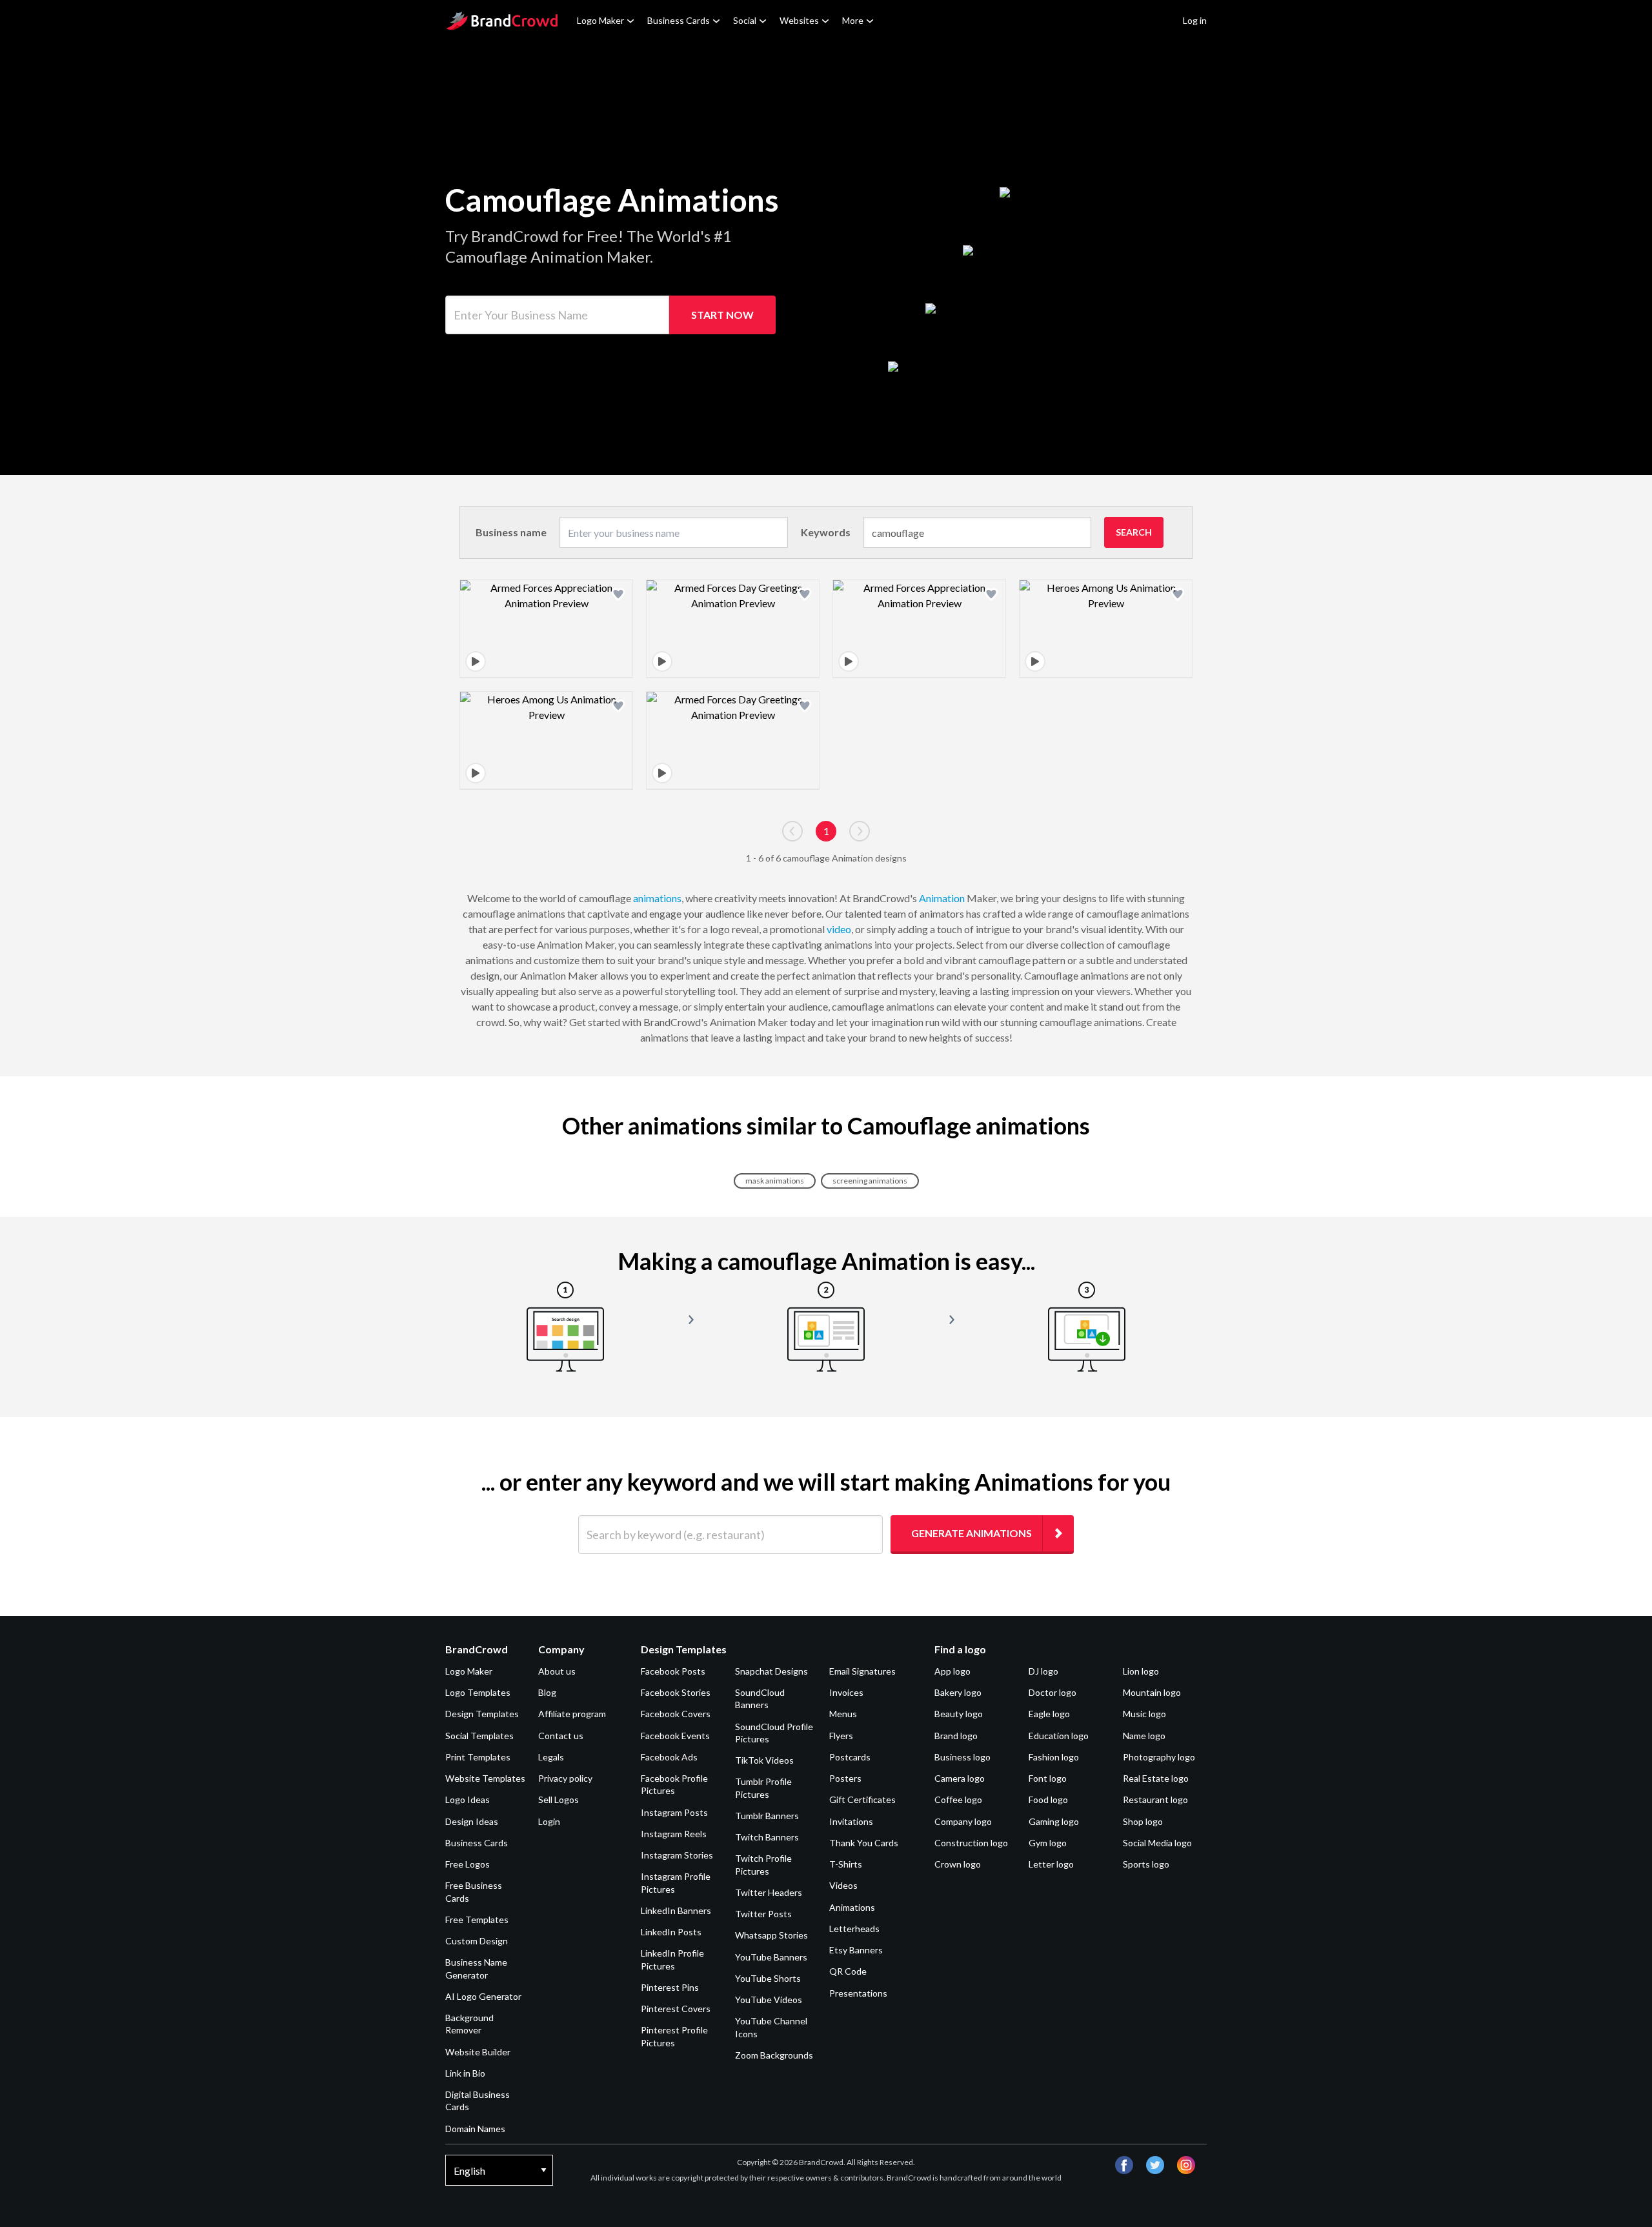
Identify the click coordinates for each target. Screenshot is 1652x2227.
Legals (551, 1757)
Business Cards (679, 20)
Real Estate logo (1156, 1778)
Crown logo (958, 1864)
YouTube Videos (769, 2000)
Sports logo (1146, 1864)
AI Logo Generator (483, 1996)
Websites (799, 20)
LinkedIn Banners (676, 1910)
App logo (952, 1671)
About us (557, 1671)
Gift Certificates (862, 1799)
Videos (843, 1885)
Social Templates (479, 1736)
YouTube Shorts (768, 1978)
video (839, 929)
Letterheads (854, 1929)
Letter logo (1051, 1864)
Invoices (846, 1692)
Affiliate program (572, 1714)
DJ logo (1043, 1671)
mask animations (775, 1181)
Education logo (1059, 1736)
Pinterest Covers (676, 2009)
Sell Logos (559, 1799)
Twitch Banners (767, 1837)
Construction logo (971, 1843)
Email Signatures (862, 1671)
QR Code (848, 1971)
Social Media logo (1157, 1843)
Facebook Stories (676, 1692)
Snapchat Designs (771, 1671)
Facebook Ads (669, 1757)
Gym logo (1048, 1843)
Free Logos (468, 1864)
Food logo (1048, 1799)
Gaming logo (1054, 1821)
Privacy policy (565, 1778)
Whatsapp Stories (771, 1935)
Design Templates (482, 1714)
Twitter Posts (763, 1914)
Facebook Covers (676, 1714)
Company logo (963, 1821)
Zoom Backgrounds (774, 2055)
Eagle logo (1049, 1714)
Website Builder (478, 2052)
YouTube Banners (771, 1957)
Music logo (1144, 1714)
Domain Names (475, 2129)
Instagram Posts (674, 1812)
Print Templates (478, 1757)
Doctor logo (1053, 1692)
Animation (942, 898)
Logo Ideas (468, 1799)
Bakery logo (958, 1692)
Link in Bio (465, 2073)
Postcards (850, 1757)
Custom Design (477, 1941)
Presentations (858, 1993)
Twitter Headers (769, 1892)
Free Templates (477, 1920)
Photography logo (1159, 1757)
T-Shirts (846, 1864)
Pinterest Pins (670, 1987)
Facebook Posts (673, 1671)
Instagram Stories (677, 1855)
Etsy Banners (856, 1950)
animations (657, 898)
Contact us (561, 1736)
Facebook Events (675, 1736)
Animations (852, 1907)
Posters (845, 1778)
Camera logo (960, 1778)
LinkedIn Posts (671, 1932)
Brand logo (956, 1736)
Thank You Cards (864, 1843)
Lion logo (1141, 1671)
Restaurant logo (1155, 1799)
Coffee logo (958, 1799)
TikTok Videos (764, 1760)
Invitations (851, 1821)
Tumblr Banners (767, 1816)
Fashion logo (1054, 1757)
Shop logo (1143, 1821)
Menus (843, 1714)
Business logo (962, 1757)
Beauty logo (959, 1714)
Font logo (1048, 1778)
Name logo (1144, 1736)
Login (549, 1821)
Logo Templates (478, 1692)
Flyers (841, 1736)
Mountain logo (1152, 1692)
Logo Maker (600, 20)
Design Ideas (472, 1821)
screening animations (870, 1181)
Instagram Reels (674, 1834)
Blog (547, 1692)
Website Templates (485, 1778)
